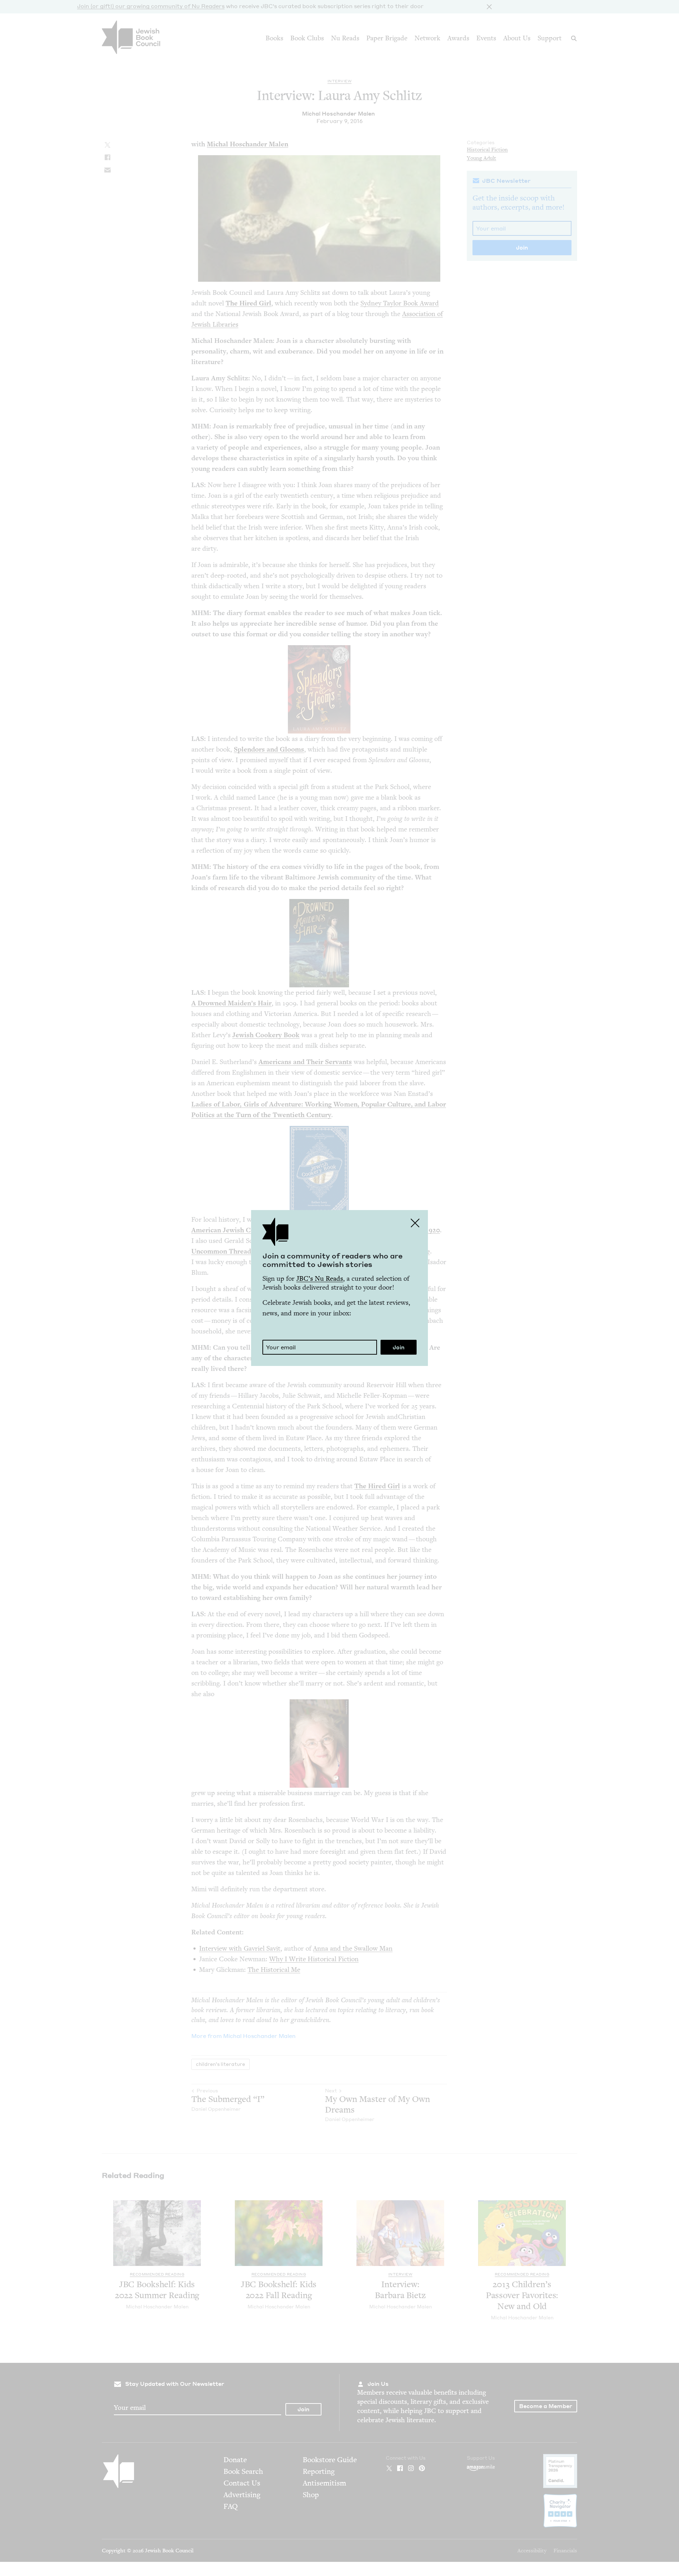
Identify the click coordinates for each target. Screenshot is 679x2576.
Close (415, 1223)
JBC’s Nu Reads (320, 1278)
